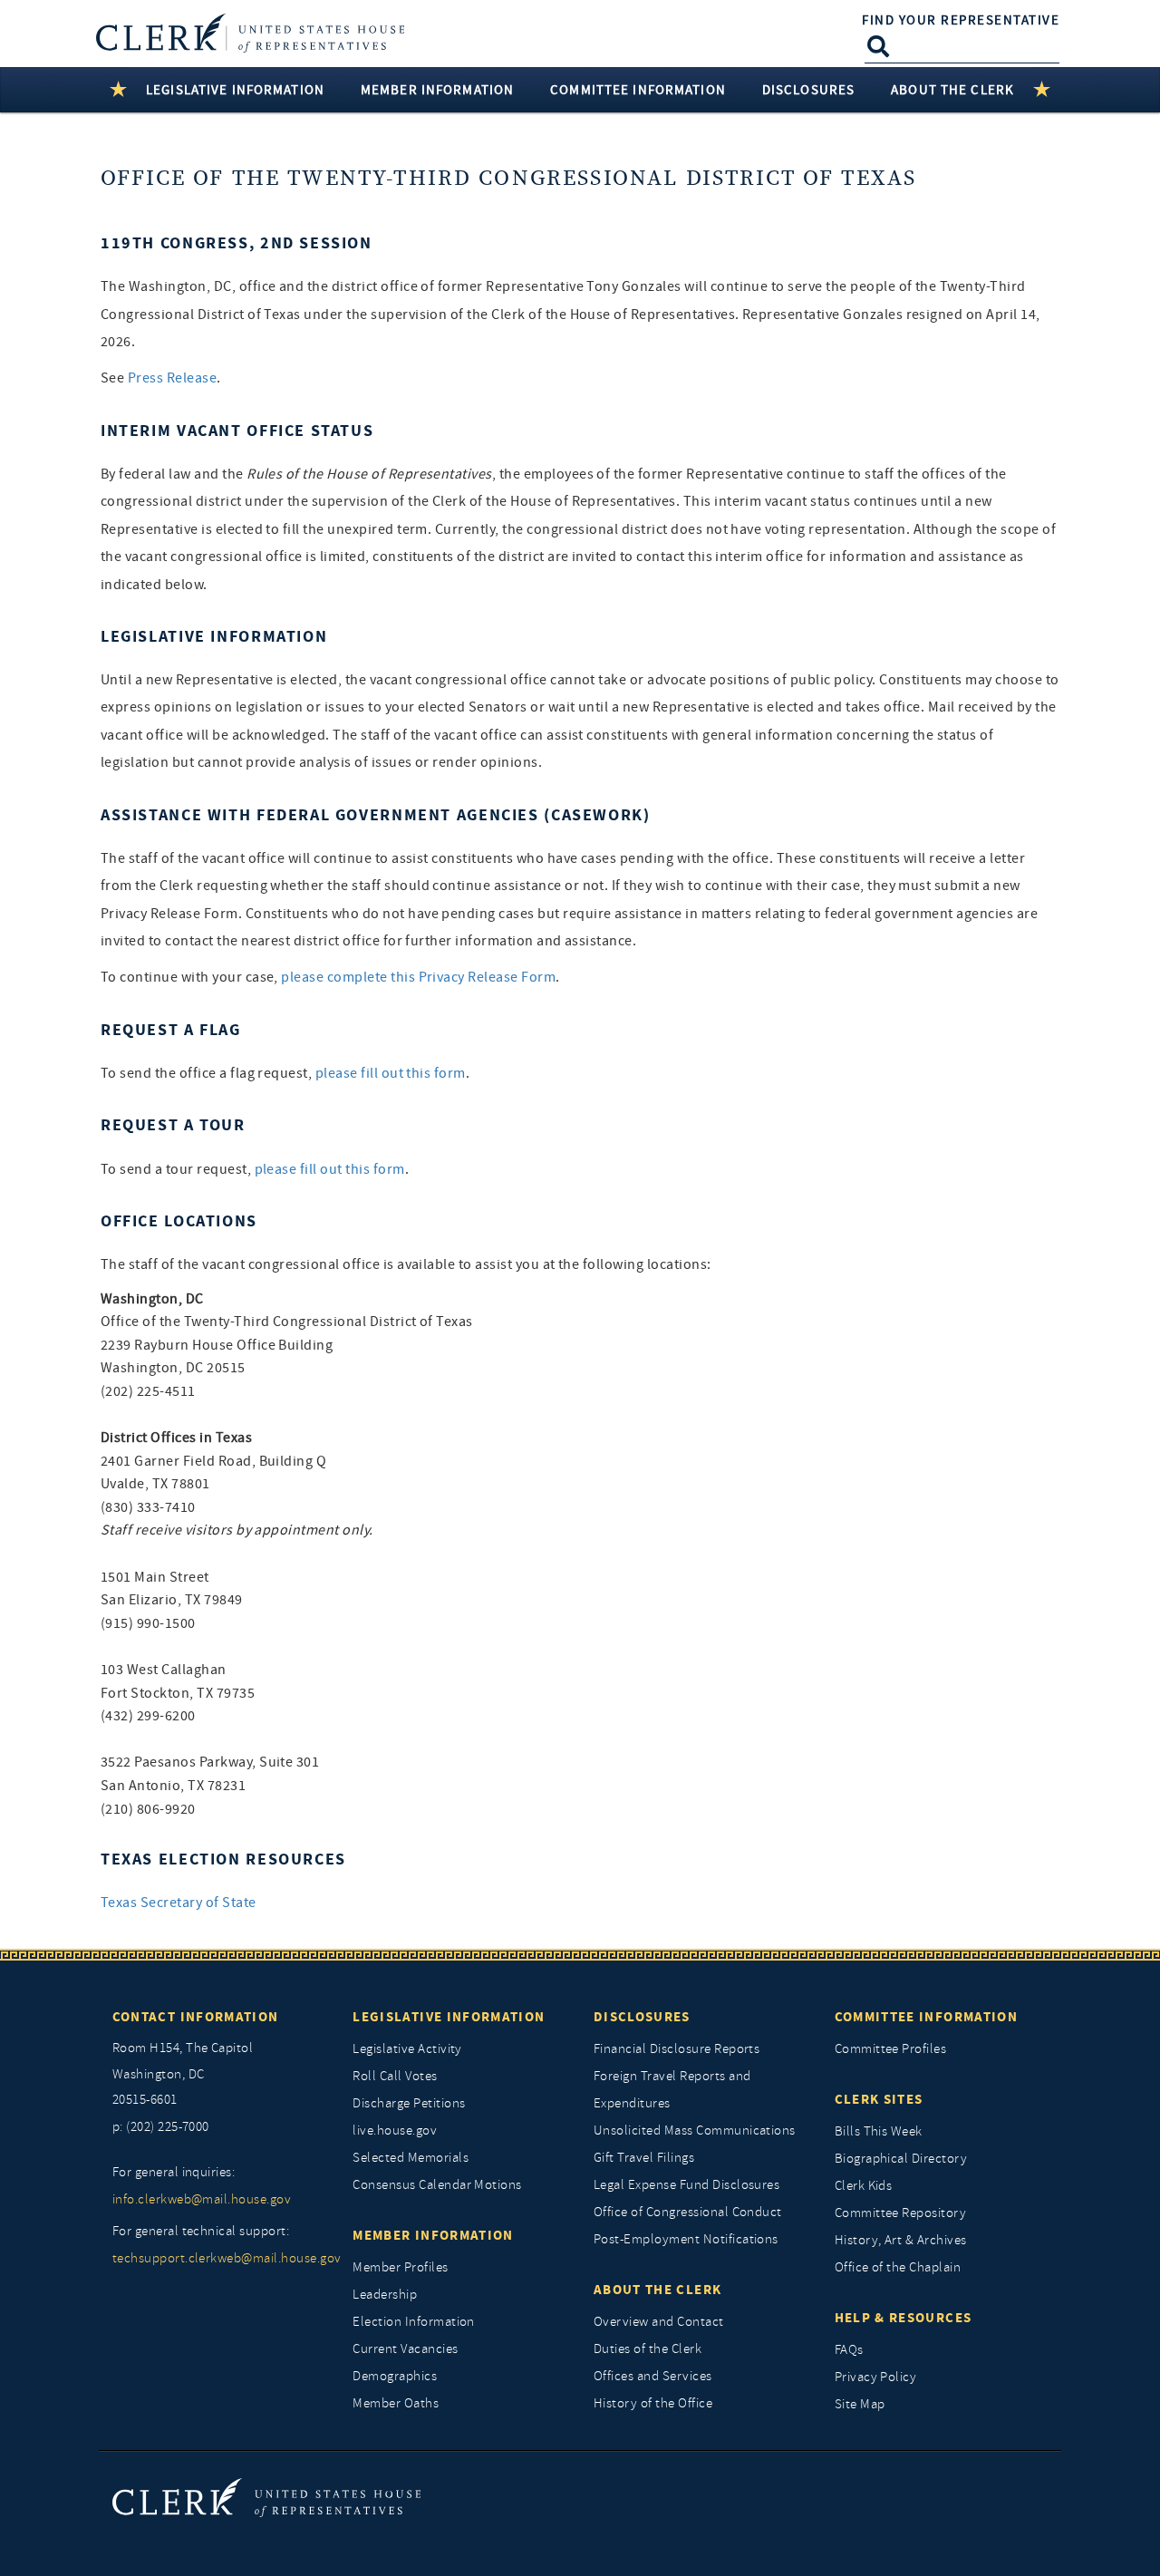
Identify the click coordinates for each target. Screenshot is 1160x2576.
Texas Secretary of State (179, 1903)
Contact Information (196, 2017)
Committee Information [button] (638, 90)
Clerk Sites (879, 2099)
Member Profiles (400, 2267)
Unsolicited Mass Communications (695, 2131)
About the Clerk (657, 2290)
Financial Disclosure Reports (677, 2049)
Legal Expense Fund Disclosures (686, 2185)
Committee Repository (901, 2213)
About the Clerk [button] (952, 90)
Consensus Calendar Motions (437, 2185)
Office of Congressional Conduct (688, 2212)
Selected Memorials (411, 2158)
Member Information (433, 2235)
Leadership (385, 2295)
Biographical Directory (901, 2159)
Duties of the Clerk (648, 2349)
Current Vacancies (405, 2349)
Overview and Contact (659, 2322)
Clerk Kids (864, 2186)
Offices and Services (653, 2376)
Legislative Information (449, 2017)
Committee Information (926, 2017)
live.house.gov (395, 2131)
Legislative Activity (407, 2049)
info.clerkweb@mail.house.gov (202, 2199)
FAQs (849, 2350)
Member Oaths (396, 2403)
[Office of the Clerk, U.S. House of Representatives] (266, 2497)
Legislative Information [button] (235, 90)
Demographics (395, 2376)
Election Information (414, 2322)
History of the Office (653, 2403)
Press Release (172, 378)
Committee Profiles (891, 2049)
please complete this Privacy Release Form (418, 977)
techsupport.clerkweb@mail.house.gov (219, 2258)
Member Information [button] (437, 90)
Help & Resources (904, 2318)
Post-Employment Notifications (686, 2239)
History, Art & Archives (901, 2240)
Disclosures (642, 2017)
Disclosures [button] (808, 90)
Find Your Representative (961, 20)
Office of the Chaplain (898, 2267)
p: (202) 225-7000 (161, 2127)
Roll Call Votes (395, 2076)
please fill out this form (391, 1073)
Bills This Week (879, 2131)
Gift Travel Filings (644, 2158)
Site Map (860, 2404)
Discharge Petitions (409, 2103)
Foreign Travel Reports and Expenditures (672, 2090)
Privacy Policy (876, 2377)
